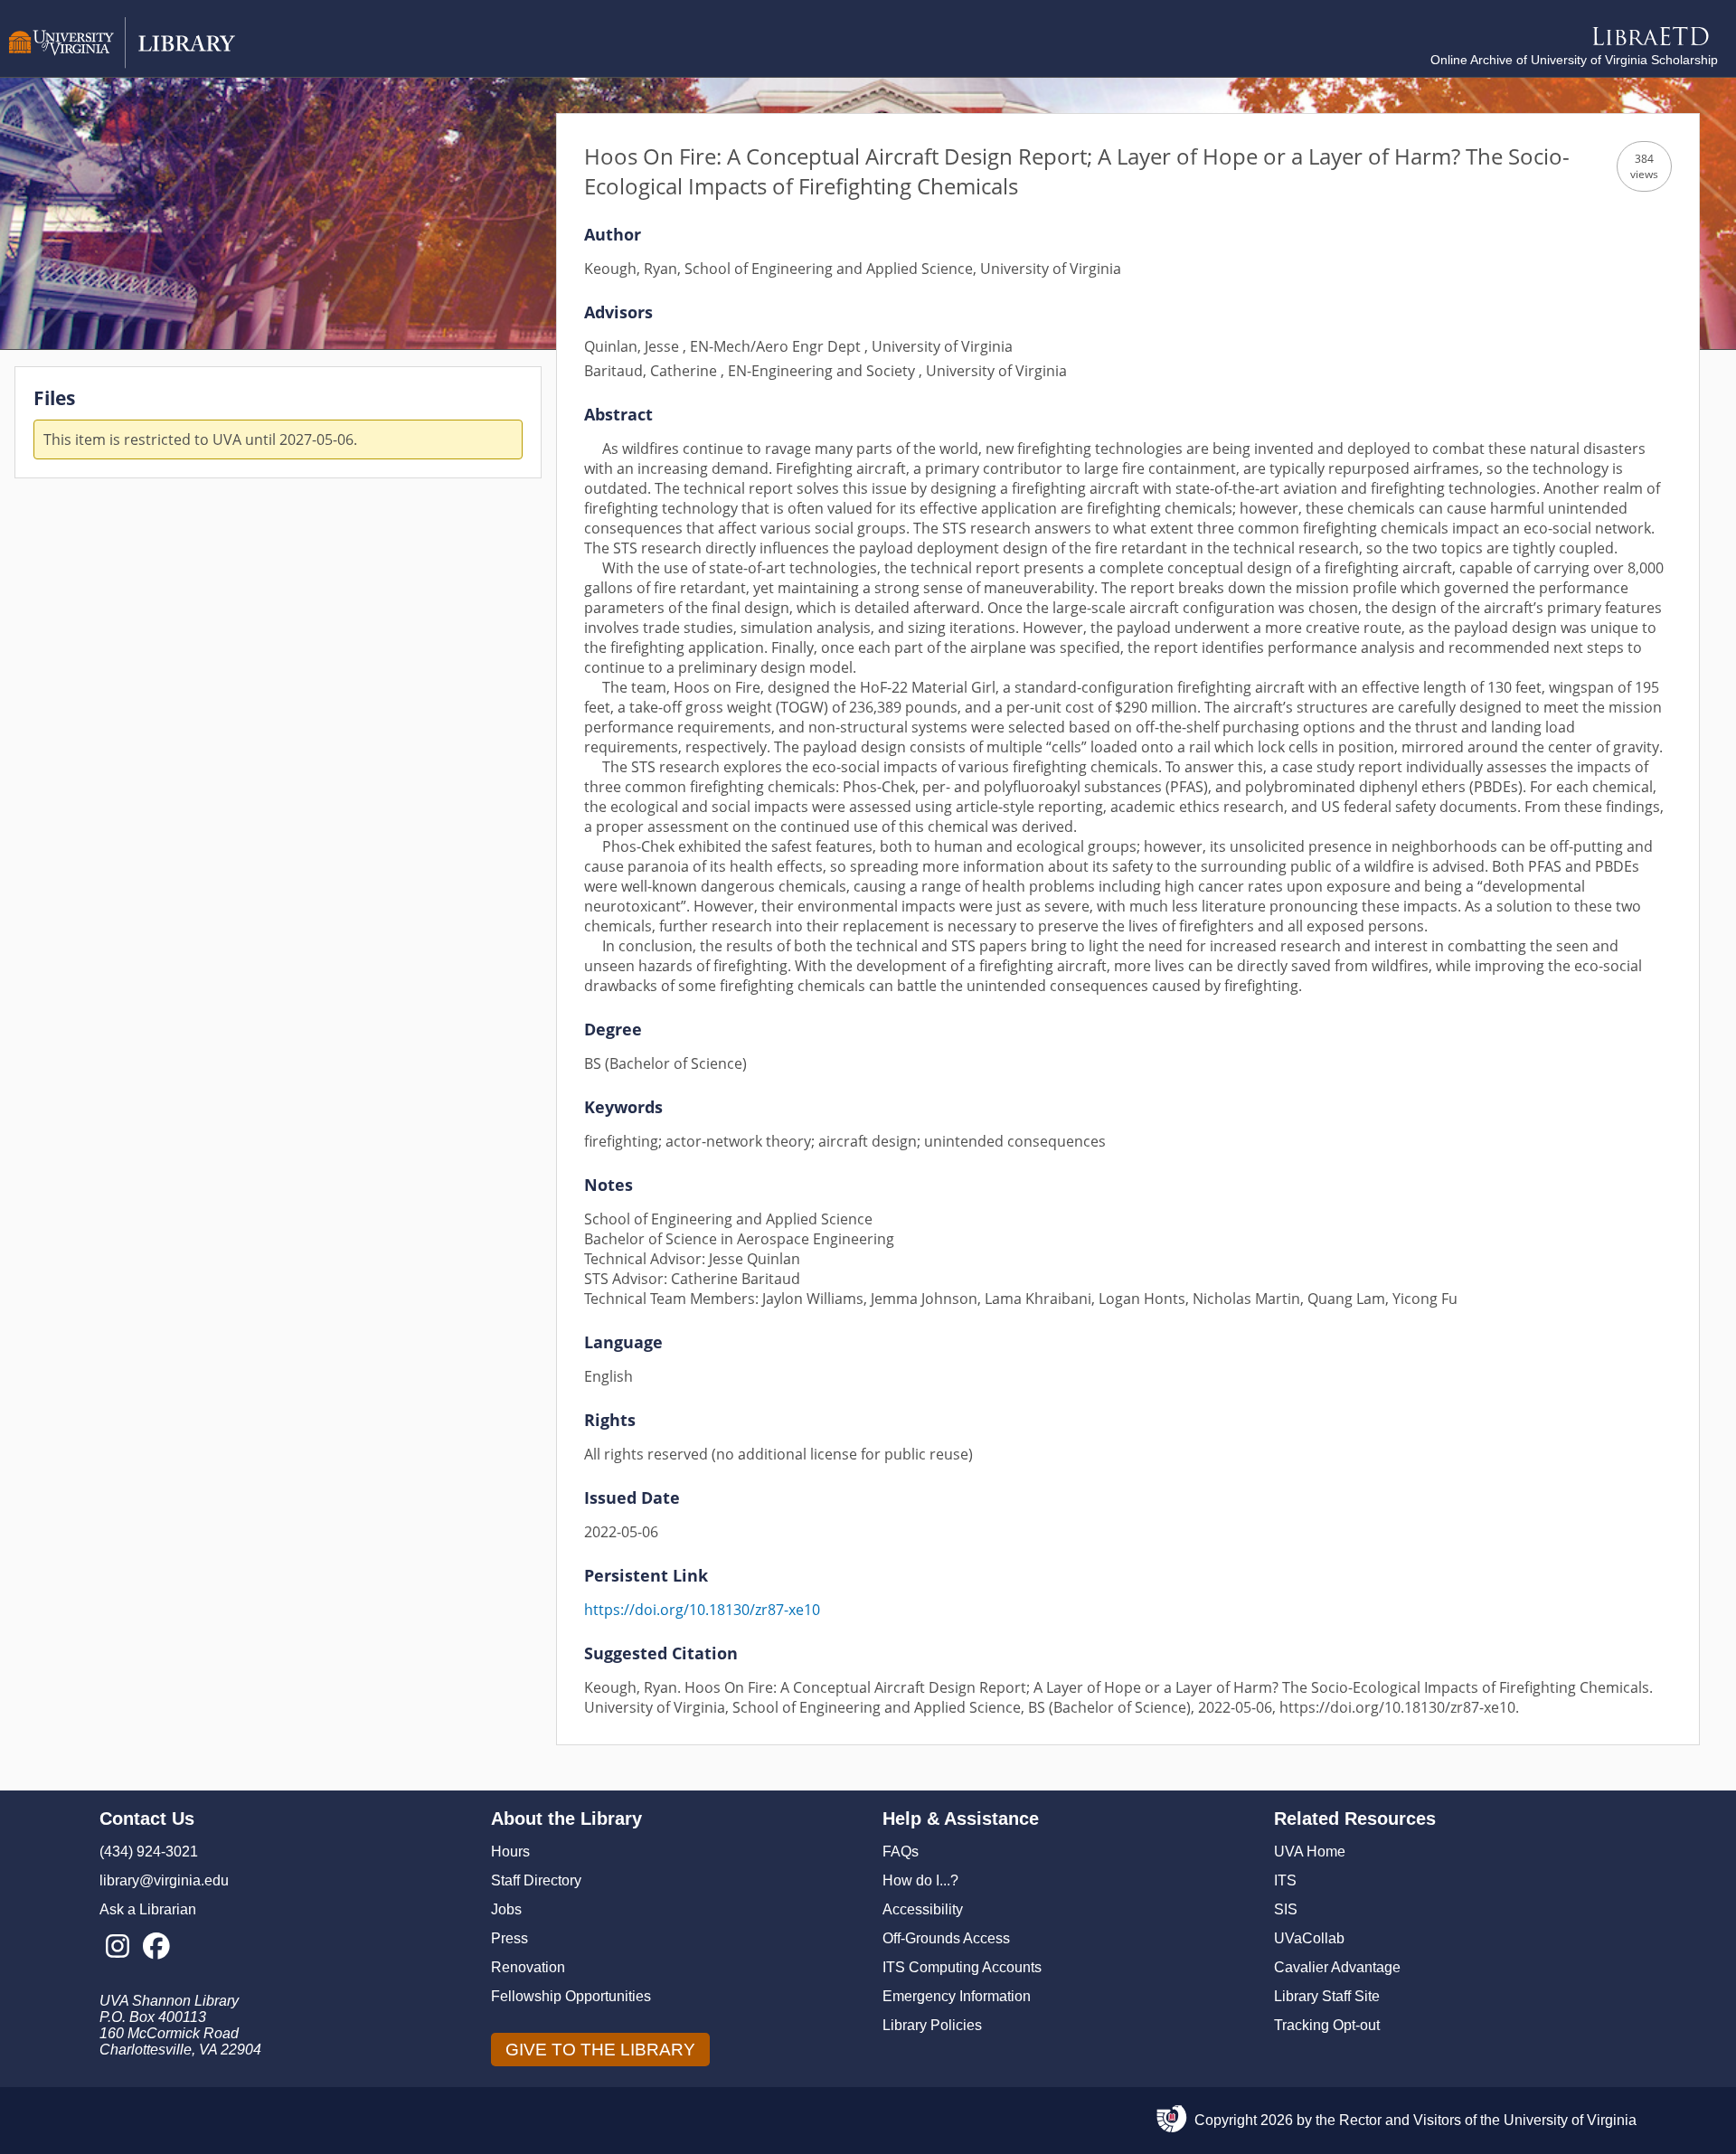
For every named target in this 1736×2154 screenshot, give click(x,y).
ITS (1285, 1880)
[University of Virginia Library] (122, 64)
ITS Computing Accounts (962, 1967)
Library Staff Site (1327, 1996)
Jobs (506, 1909)
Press (509, 1938)
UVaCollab (1309, 1938)
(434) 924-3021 (149, 1852)
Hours (510, 1852)
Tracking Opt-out (1327, 2025)
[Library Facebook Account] (156, 1947)
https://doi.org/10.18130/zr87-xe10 (702, 1610)
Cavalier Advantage (1337, 1967)
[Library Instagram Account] (117, 1947)
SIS (1286, 1909)
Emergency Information (957, 1996)
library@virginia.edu (164, 1880)
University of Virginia (1570, 2120)
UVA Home (1310, 1852)
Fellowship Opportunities (571, 1996)
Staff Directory (536, 1880)
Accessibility (923, 1909)
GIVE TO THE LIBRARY (600, 2050)
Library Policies (932, 2025)
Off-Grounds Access (946, 1938)
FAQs (901, 1852)
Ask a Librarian (148, 1909)
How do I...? (920, 1880)
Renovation (528, 1967)
